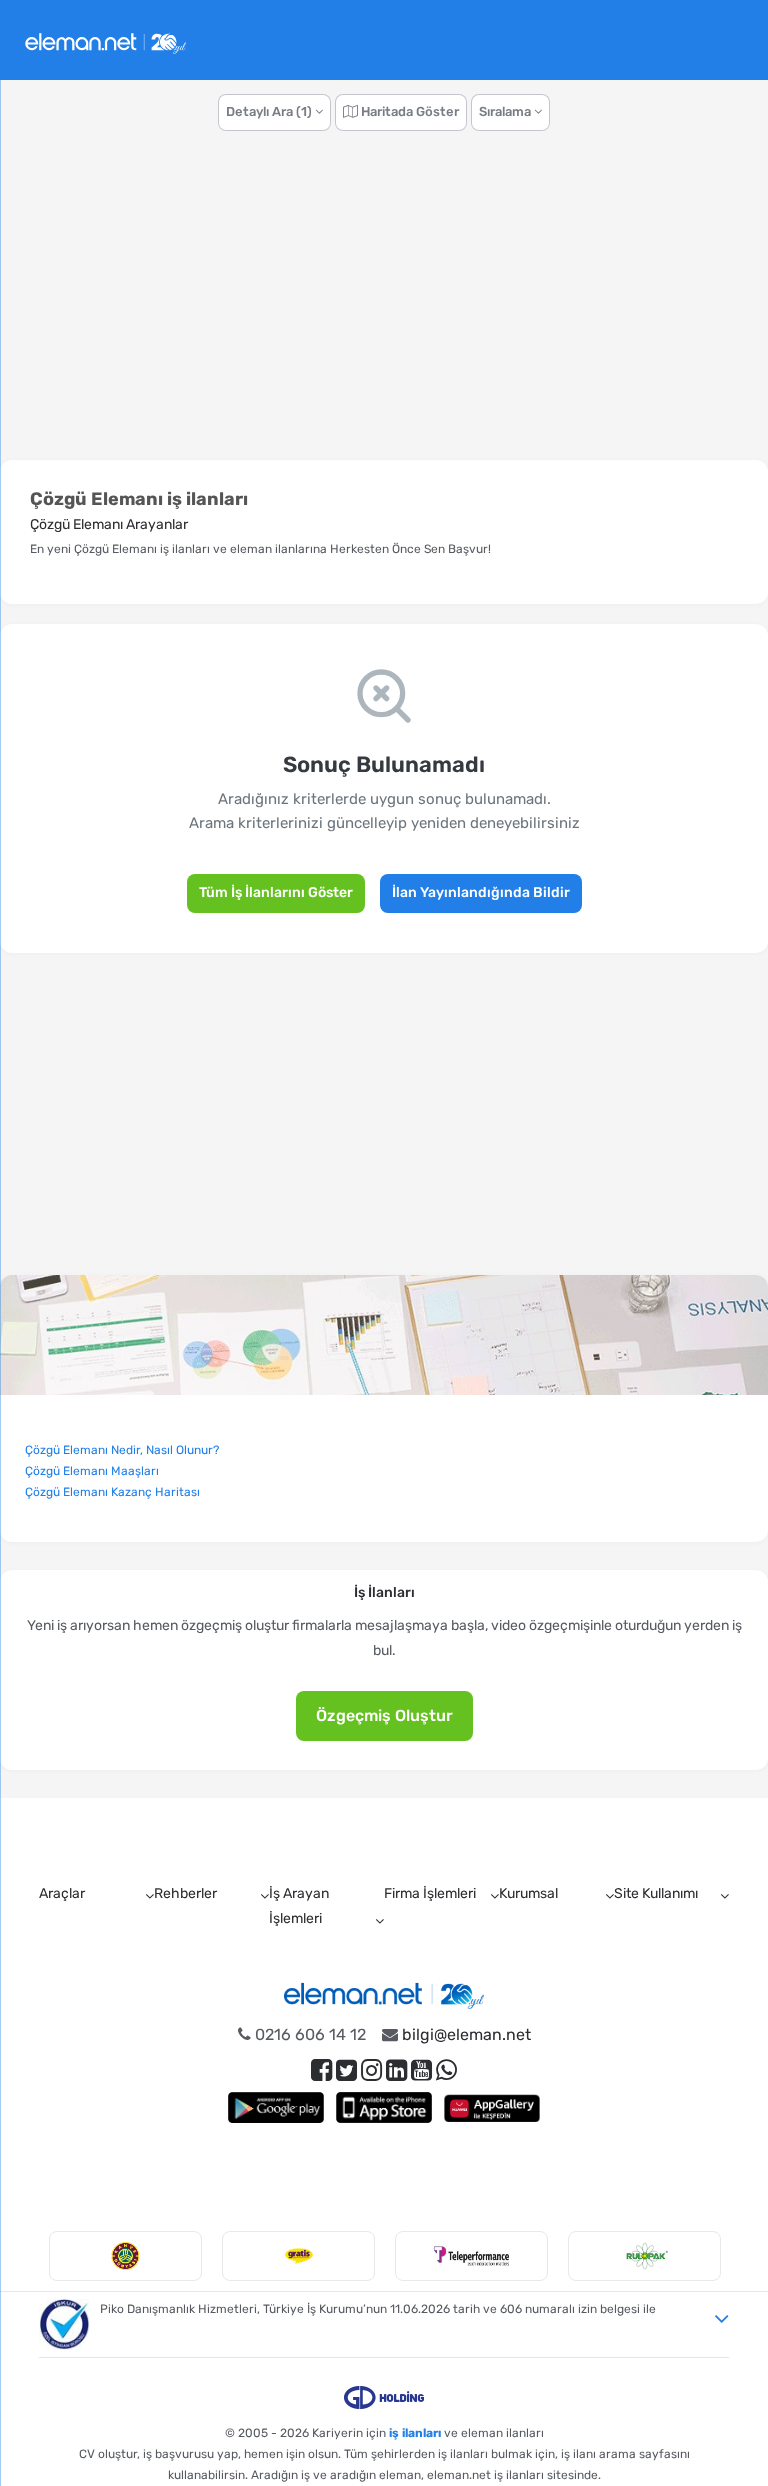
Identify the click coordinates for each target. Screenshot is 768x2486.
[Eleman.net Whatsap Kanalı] (446, 2070)
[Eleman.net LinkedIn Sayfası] (396, 2070)
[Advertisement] (384, 306)
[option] (125, 2256)
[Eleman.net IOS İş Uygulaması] (384, 2107)
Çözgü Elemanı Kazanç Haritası (112, 1492)
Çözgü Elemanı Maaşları (92, 1471)
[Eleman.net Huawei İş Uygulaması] (492, 2107)
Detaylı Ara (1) (270, 111)
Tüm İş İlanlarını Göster (276, 892)
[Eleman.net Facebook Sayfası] (321, 2070)
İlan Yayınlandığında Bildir (481, 892)
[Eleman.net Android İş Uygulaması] (276, 2107)
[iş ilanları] (105, 40)
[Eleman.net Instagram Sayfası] (371, 2070)
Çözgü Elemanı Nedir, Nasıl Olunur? (122, 1450)
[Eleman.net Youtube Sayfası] (421, 2070)
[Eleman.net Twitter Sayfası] (346, 2070)
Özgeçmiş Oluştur (384, 1715)
